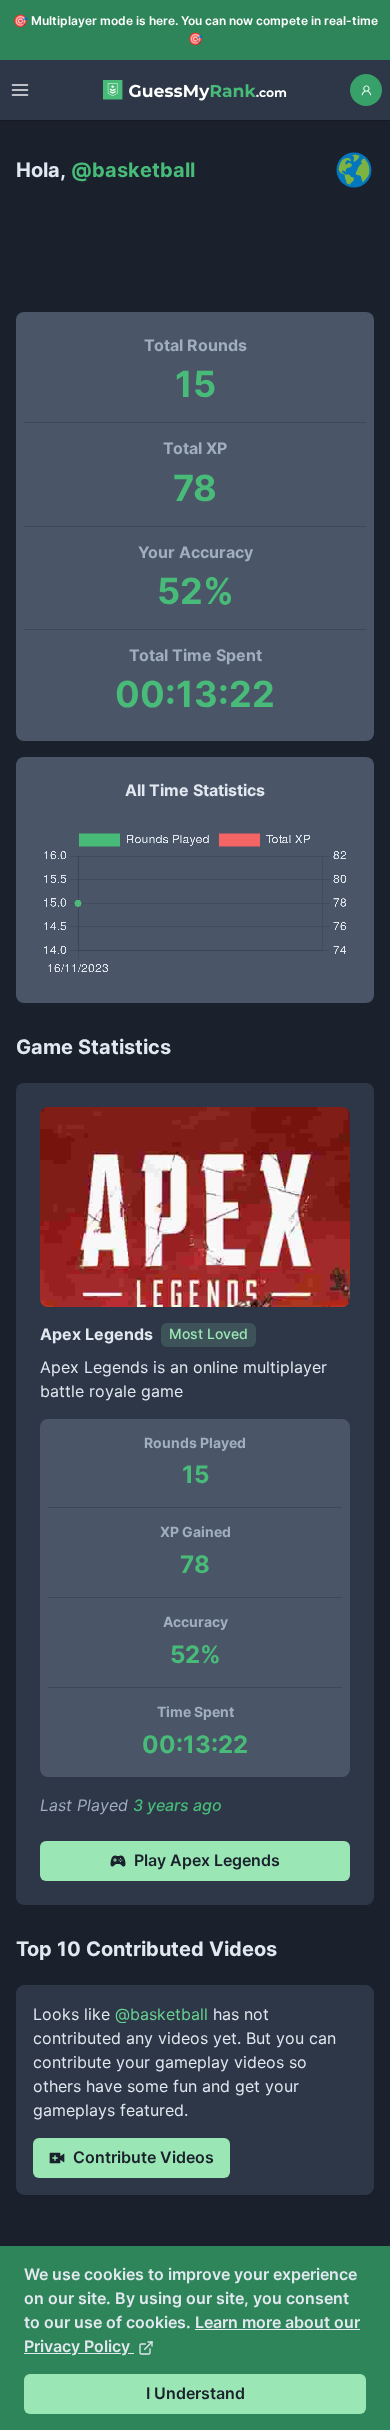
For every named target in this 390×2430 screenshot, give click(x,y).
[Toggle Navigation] (20, 90)
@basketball (161, 2014)
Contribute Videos (143, 2157)
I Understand (195, 2393)
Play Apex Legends (207, 1860)
